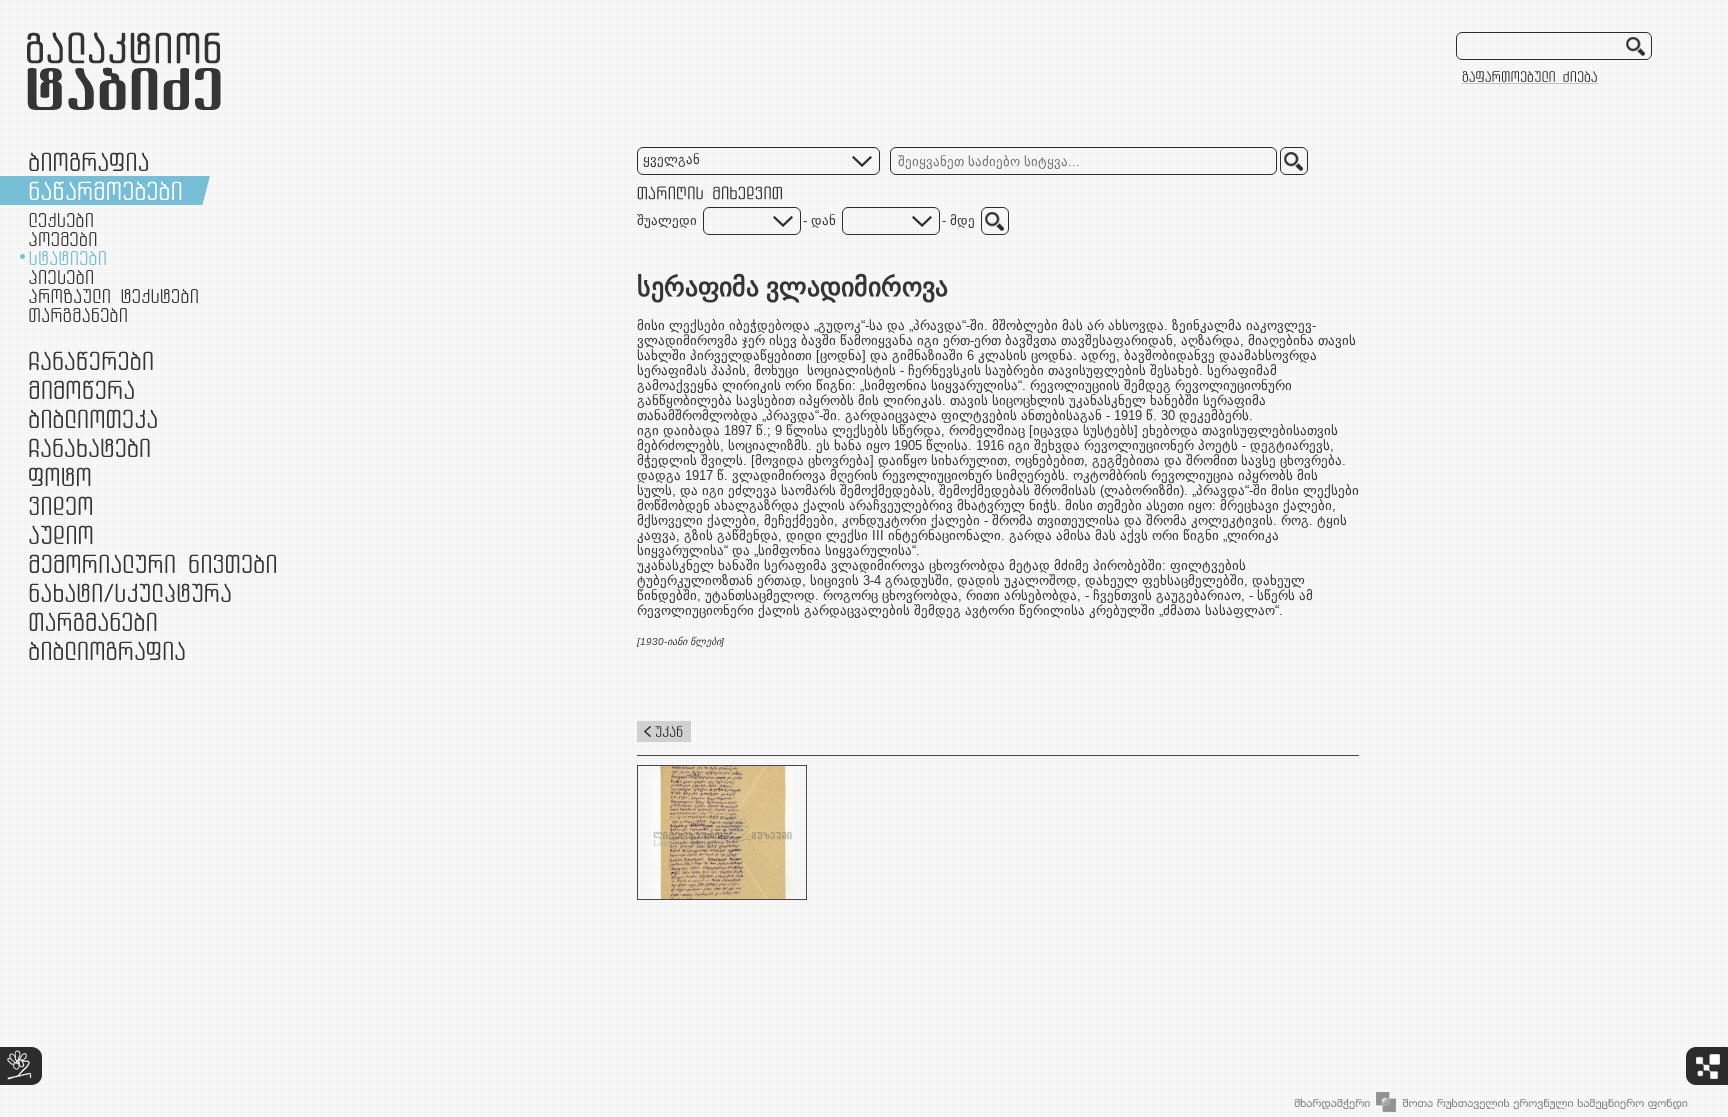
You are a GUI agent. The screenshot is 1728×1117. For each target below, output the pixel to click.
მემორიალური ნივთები (152, 563)
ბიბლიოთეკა (93, 418)
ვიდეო (60, 505)
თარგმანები (78, 315)
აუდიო (61, 534)
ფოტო (60, 476)
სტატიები (67, 258)
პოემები (63, 239)
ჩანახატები (89, 447)
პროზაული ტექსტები (113, 296)
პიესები (61, 277)
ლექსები (61, 220)
